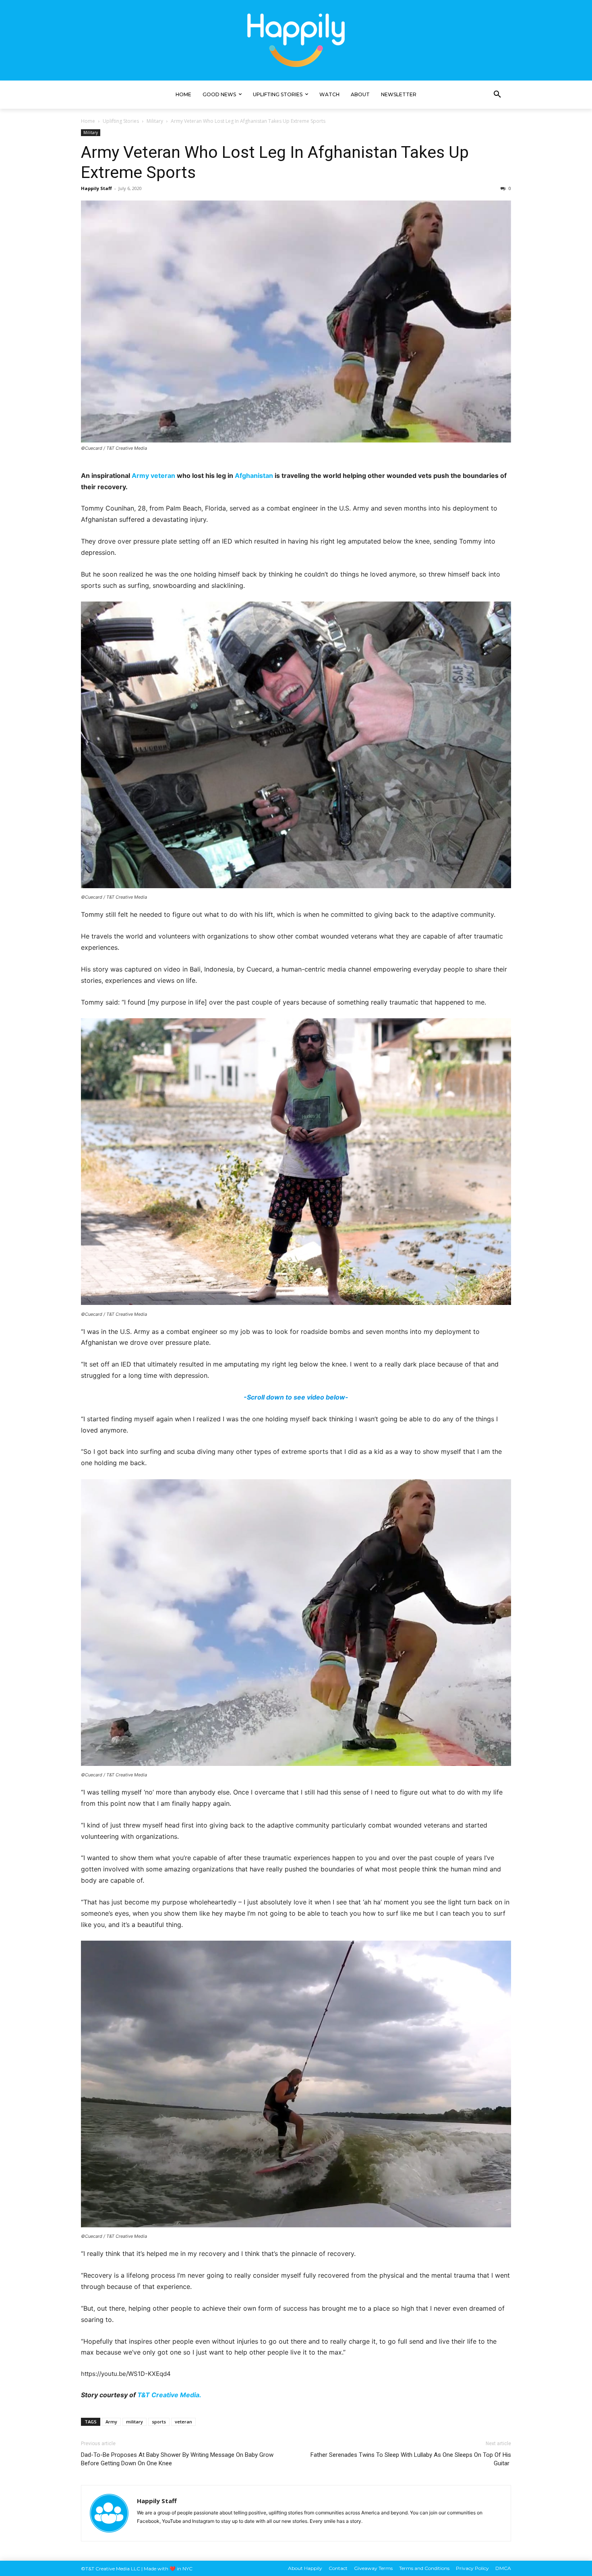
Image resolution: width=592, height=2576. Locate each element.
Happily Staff (96, 188)
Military (155, 121)
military (135, 2422)
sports (159, 2422)
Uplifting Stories (121, 121)
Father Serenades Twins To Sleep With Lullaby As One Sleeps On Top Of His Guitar (411, 2459)
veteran (163, 476)
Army (140, 476)
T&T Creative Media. (169, 2395)
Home (88, 121)
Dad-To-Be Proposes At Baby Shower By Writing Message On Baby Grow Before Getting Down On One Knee (177, 2459)
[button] (497, 95)
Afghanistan (254, 476)
